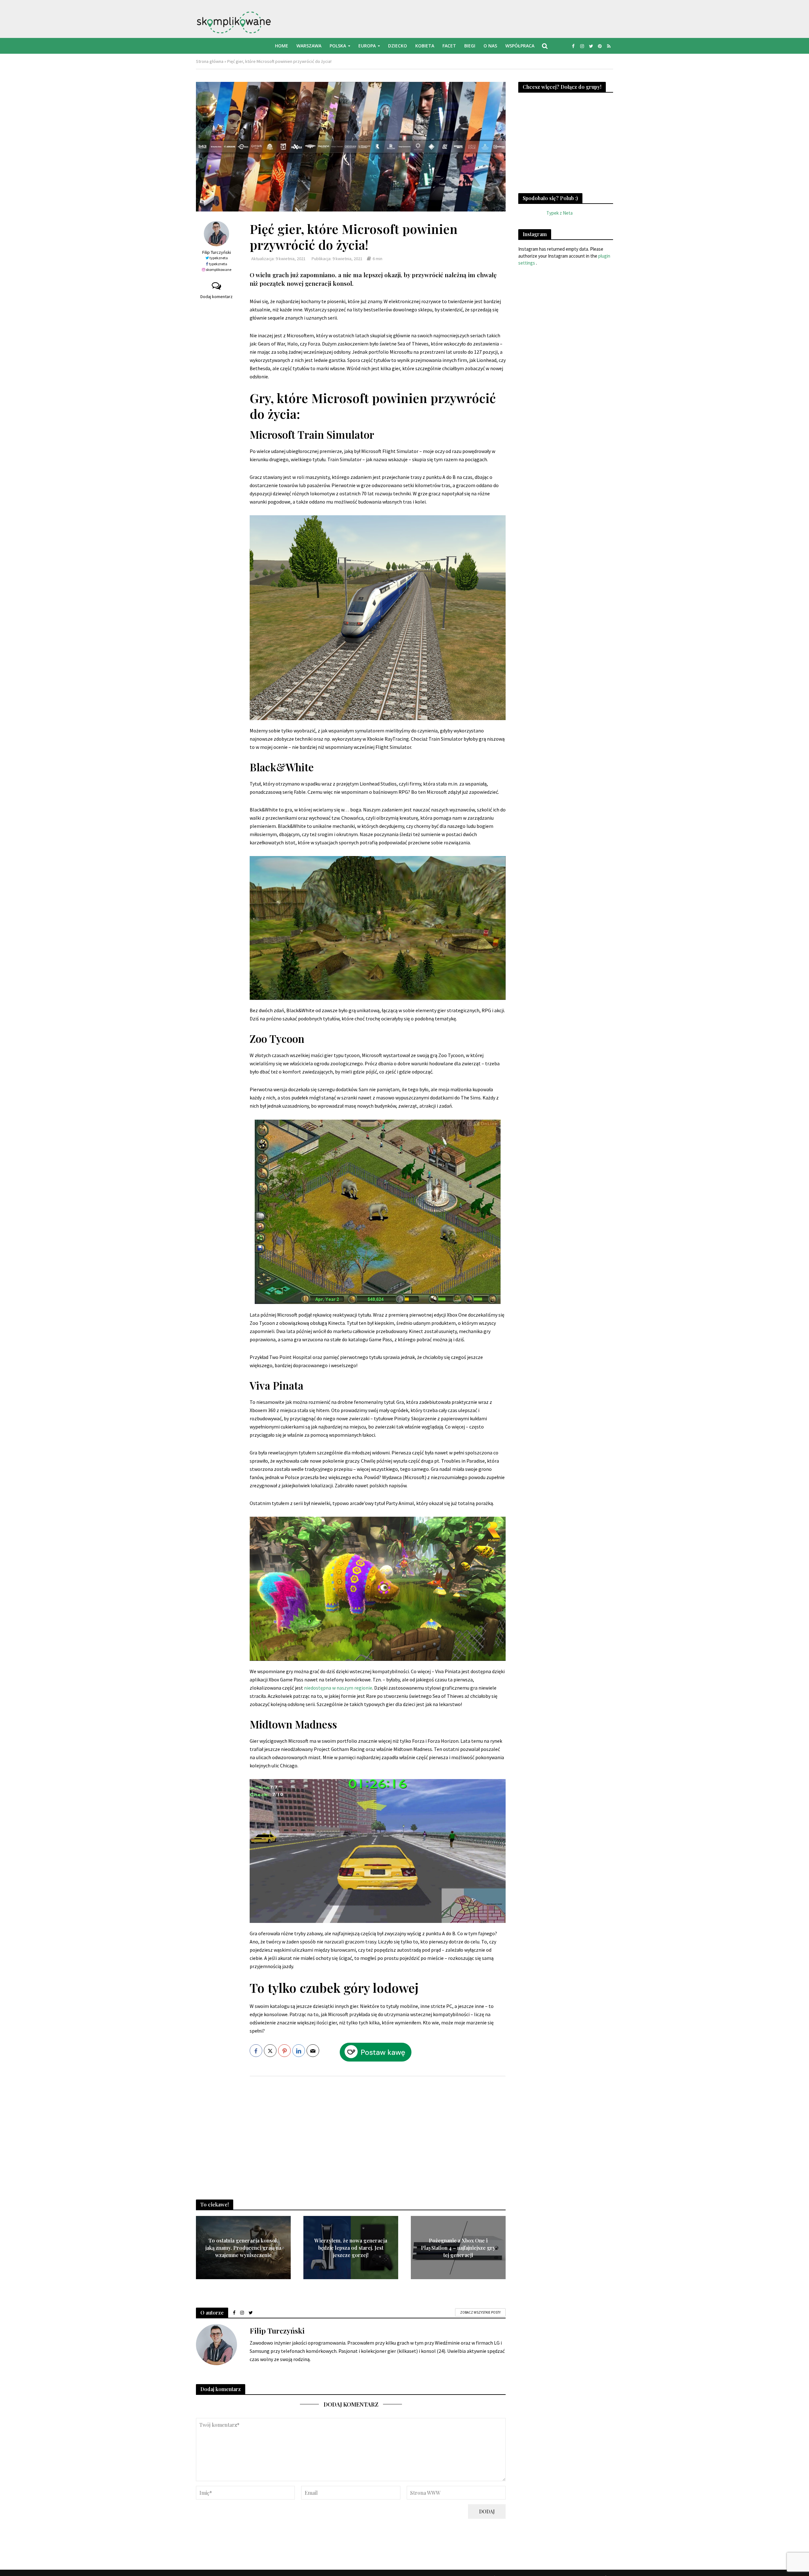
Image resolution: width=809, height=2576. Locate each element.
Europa (367, 46)
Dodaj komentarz (216, 297)
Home (282, 46)
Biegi (470, 46)
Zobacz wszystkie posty (480, 2312)
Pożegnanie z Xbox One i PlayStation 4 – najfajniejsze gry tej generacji (458, 2248)
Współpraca (520, 46)
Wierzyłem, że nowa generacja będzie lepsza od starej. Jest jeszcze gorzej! (351, 2248)
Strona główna (210, 61)
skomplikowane (219, 269)
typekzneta (219, 258)
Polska (338, 46)
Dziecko (398, 46)
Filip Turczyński (216, 252)
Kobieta (425, 46)
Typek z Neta (560, 213)
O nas (490, 46)
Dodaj (487, 2511)
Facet (449, 46)
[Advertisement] (378, 2132)
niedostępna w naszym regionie (338, 1688)
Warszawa (309, 46)
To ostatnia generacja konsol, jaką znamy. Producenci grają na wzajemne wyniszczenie (243, 2248)
